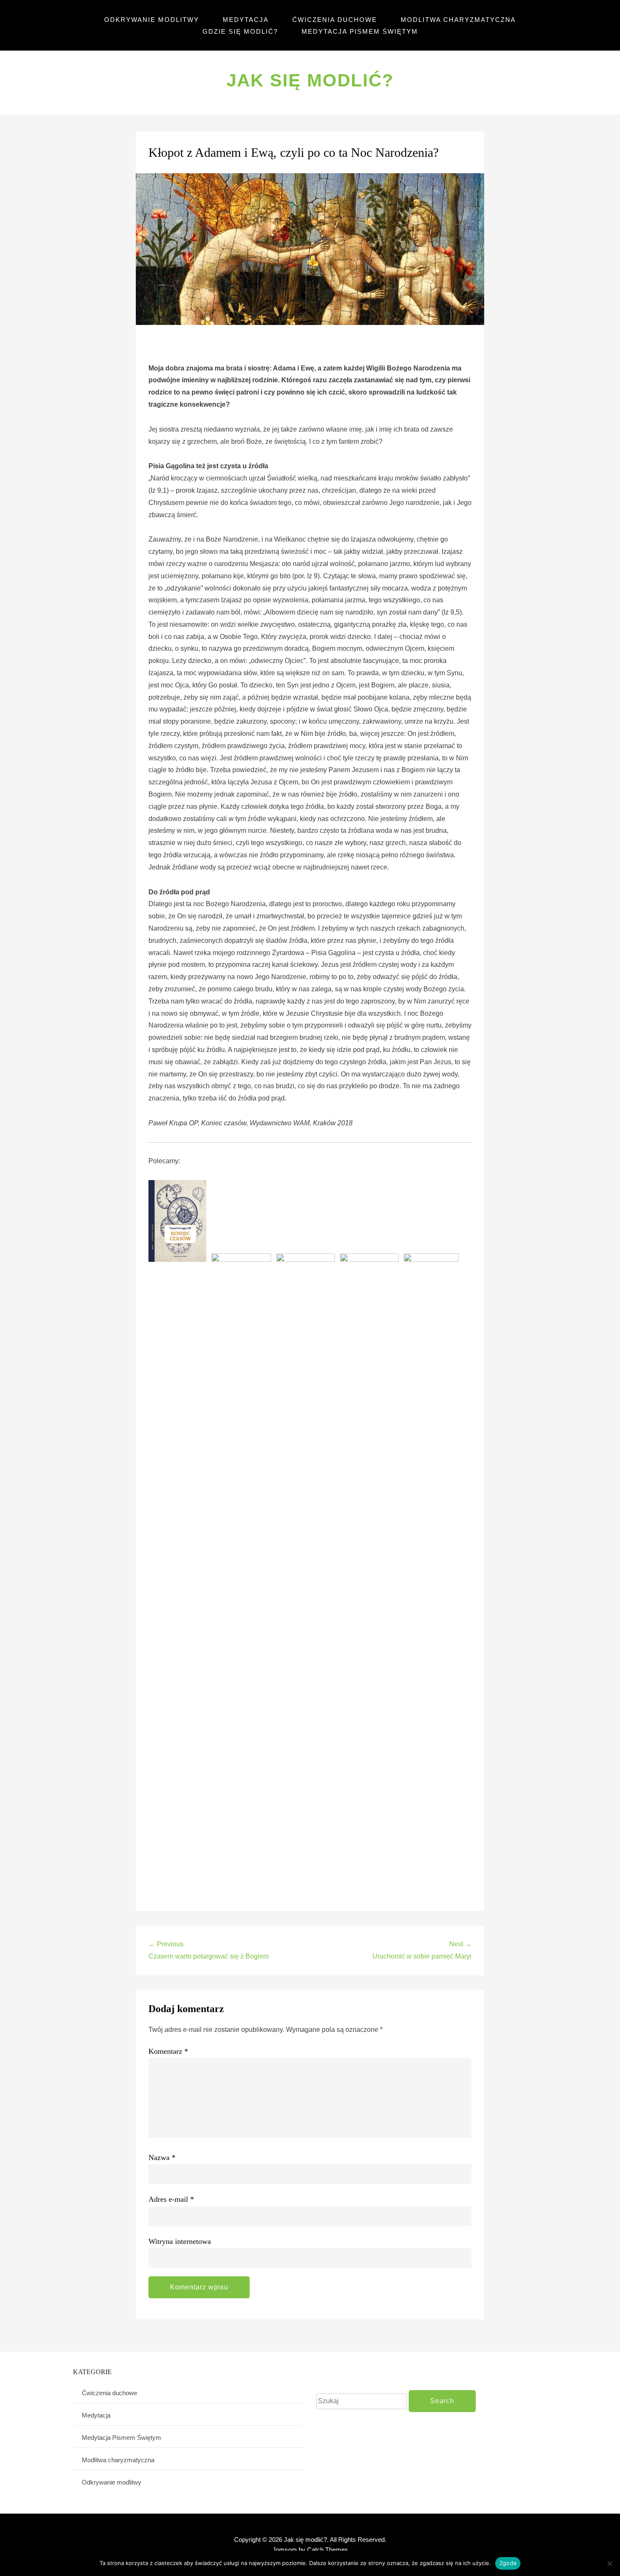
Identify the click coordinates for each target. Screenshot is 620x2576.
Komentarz (168, 2051)
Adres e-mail (171, 2199)
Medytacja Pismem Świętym (360, 31)
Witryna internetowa (180, 2241)
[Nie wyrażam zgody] (609, 2563)
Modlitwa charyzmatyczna (458, 20)
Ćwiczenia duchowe (335, 20)
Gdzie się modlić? (240, 31)
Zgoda (508, 2563)
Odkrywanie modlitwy (152, 20)
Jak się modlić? (310, 80)
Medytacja (246, 20)
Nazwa (162, 2157)
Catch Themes (328, 2550)
